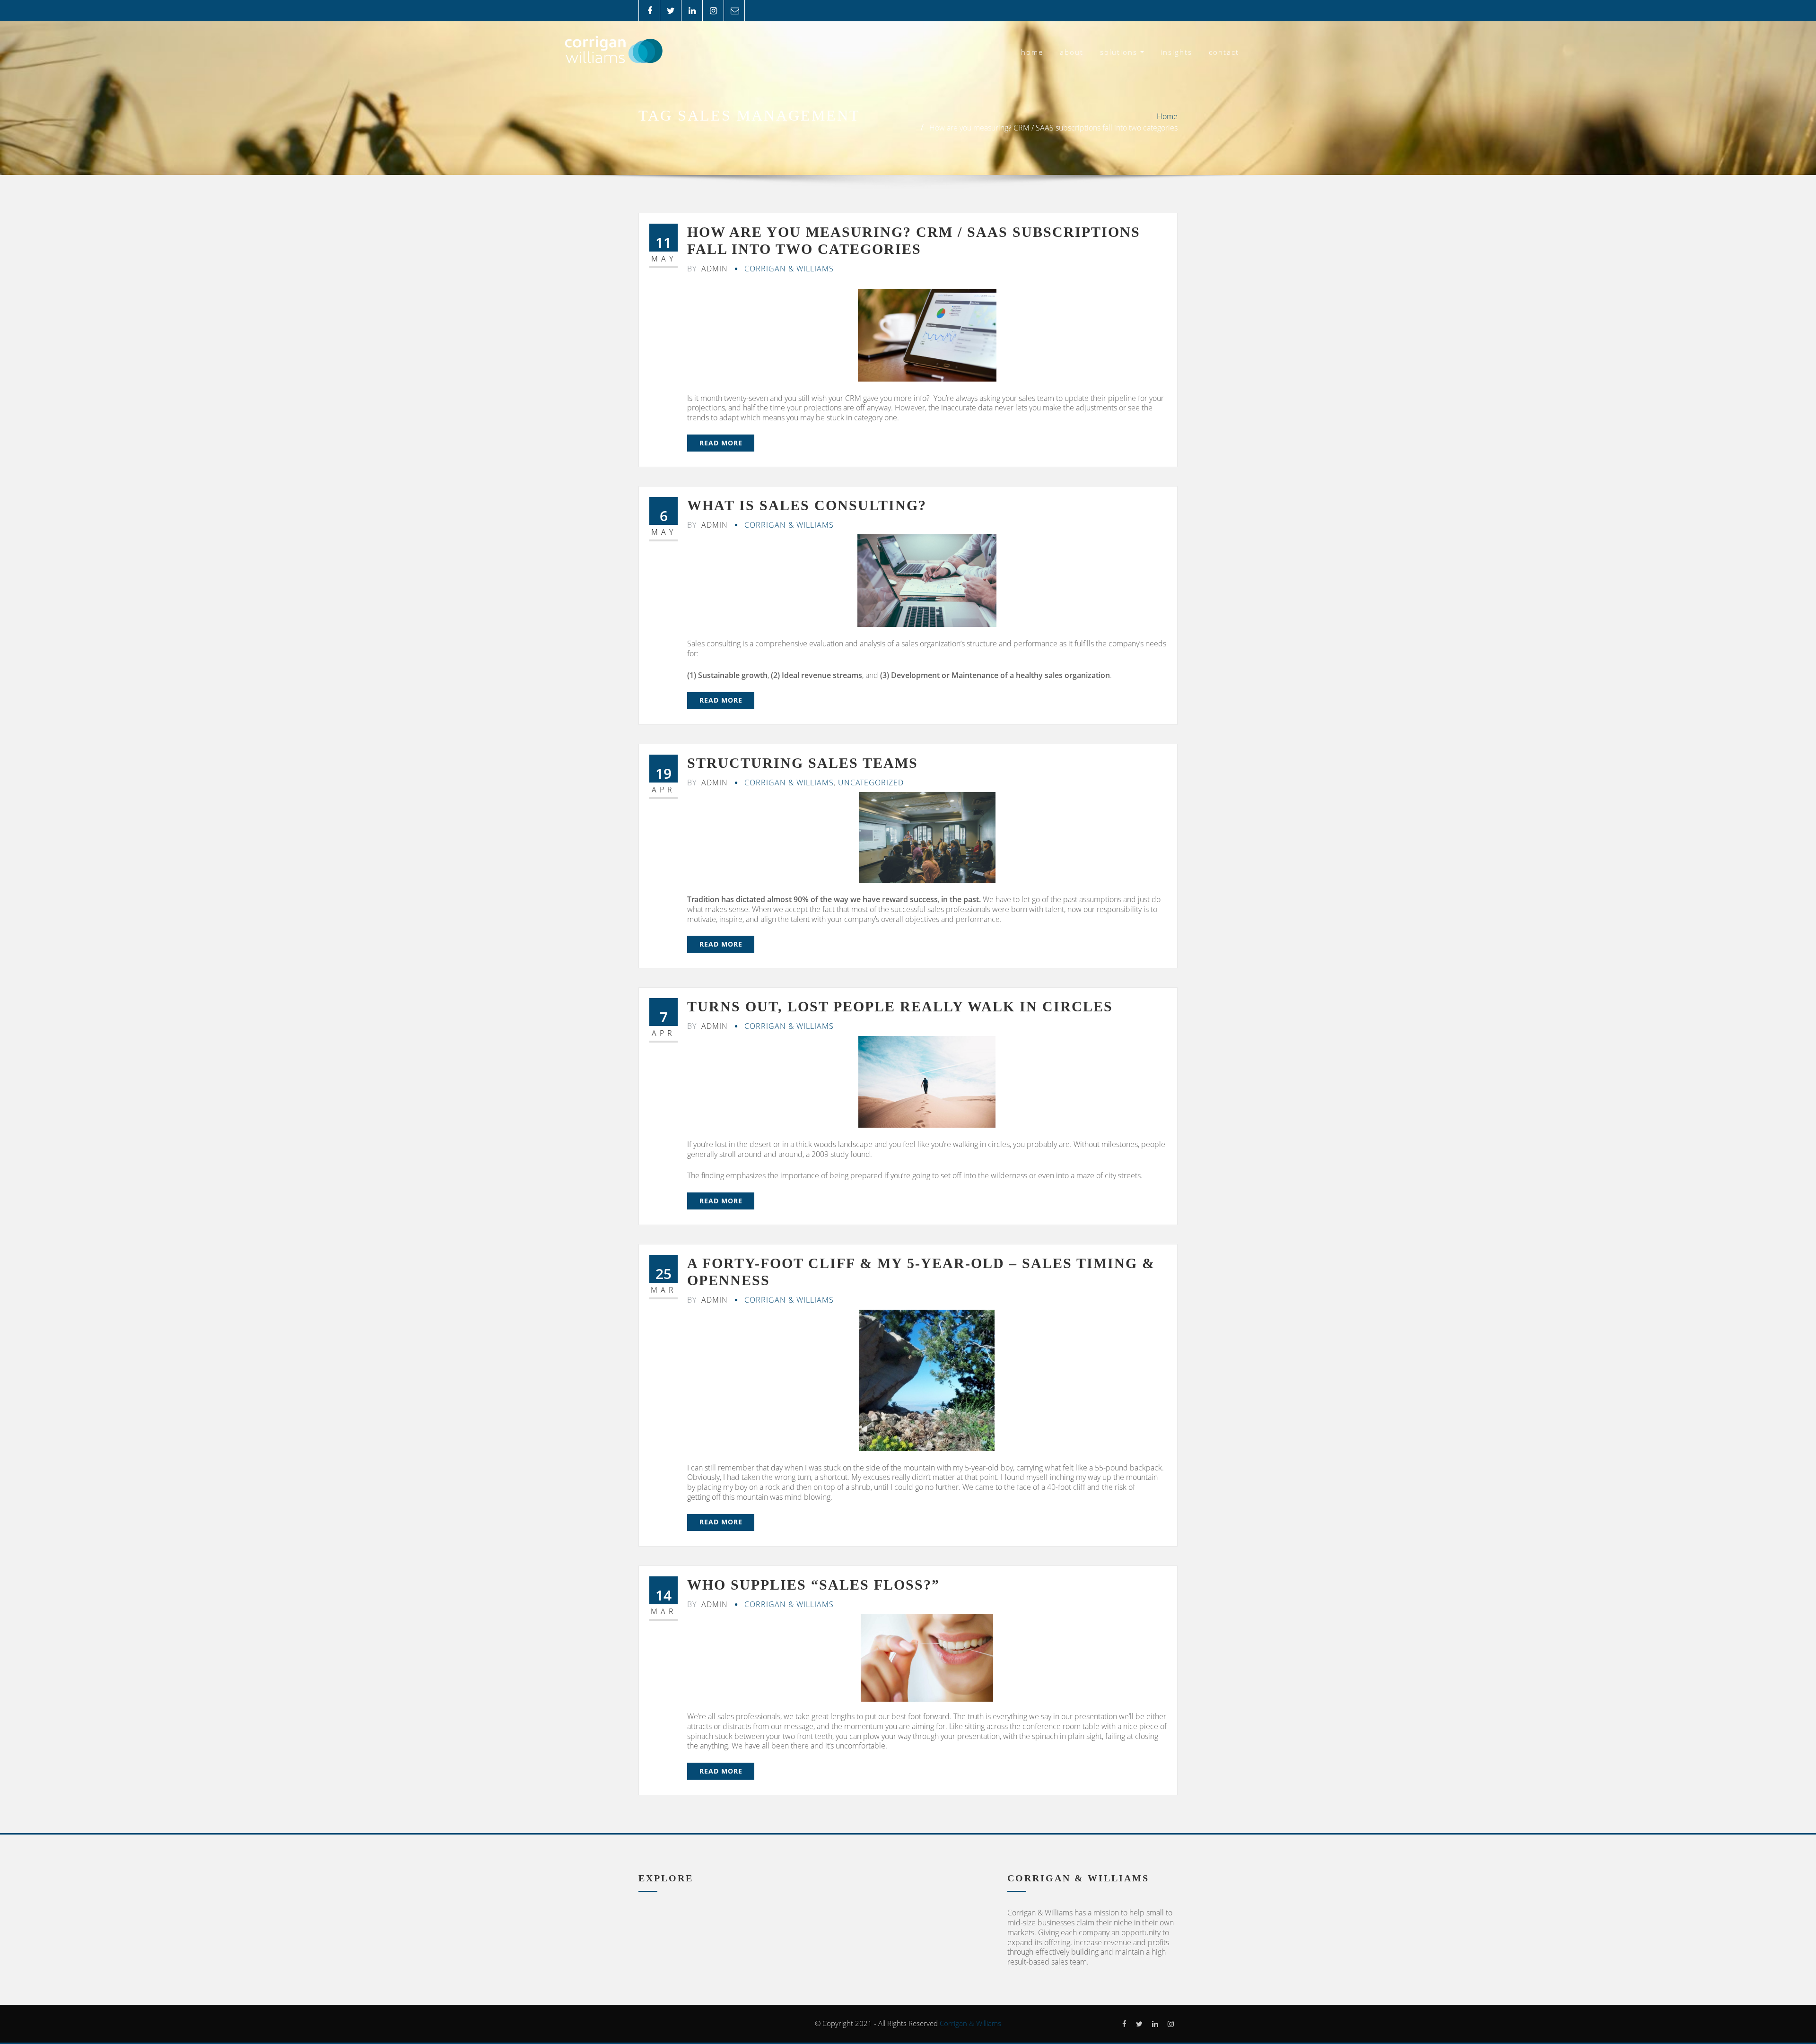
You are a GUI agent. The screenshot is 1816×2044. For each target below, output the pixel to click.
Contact (1224, 52)
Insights (1176, 52)
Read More (721, 443)
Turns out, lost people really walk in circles (900, 1006)
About (1072, 52)
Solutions (1120, 52)
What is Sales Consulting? (807, 505)
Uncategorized (871, 783)
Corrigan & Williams (789, 269)
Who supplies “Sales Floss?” (813, 1585)
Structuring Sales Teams (803, 763)
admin (707, 269)
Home (1032, 52)
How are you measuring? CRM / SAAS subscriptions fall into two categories (1053, 128)
